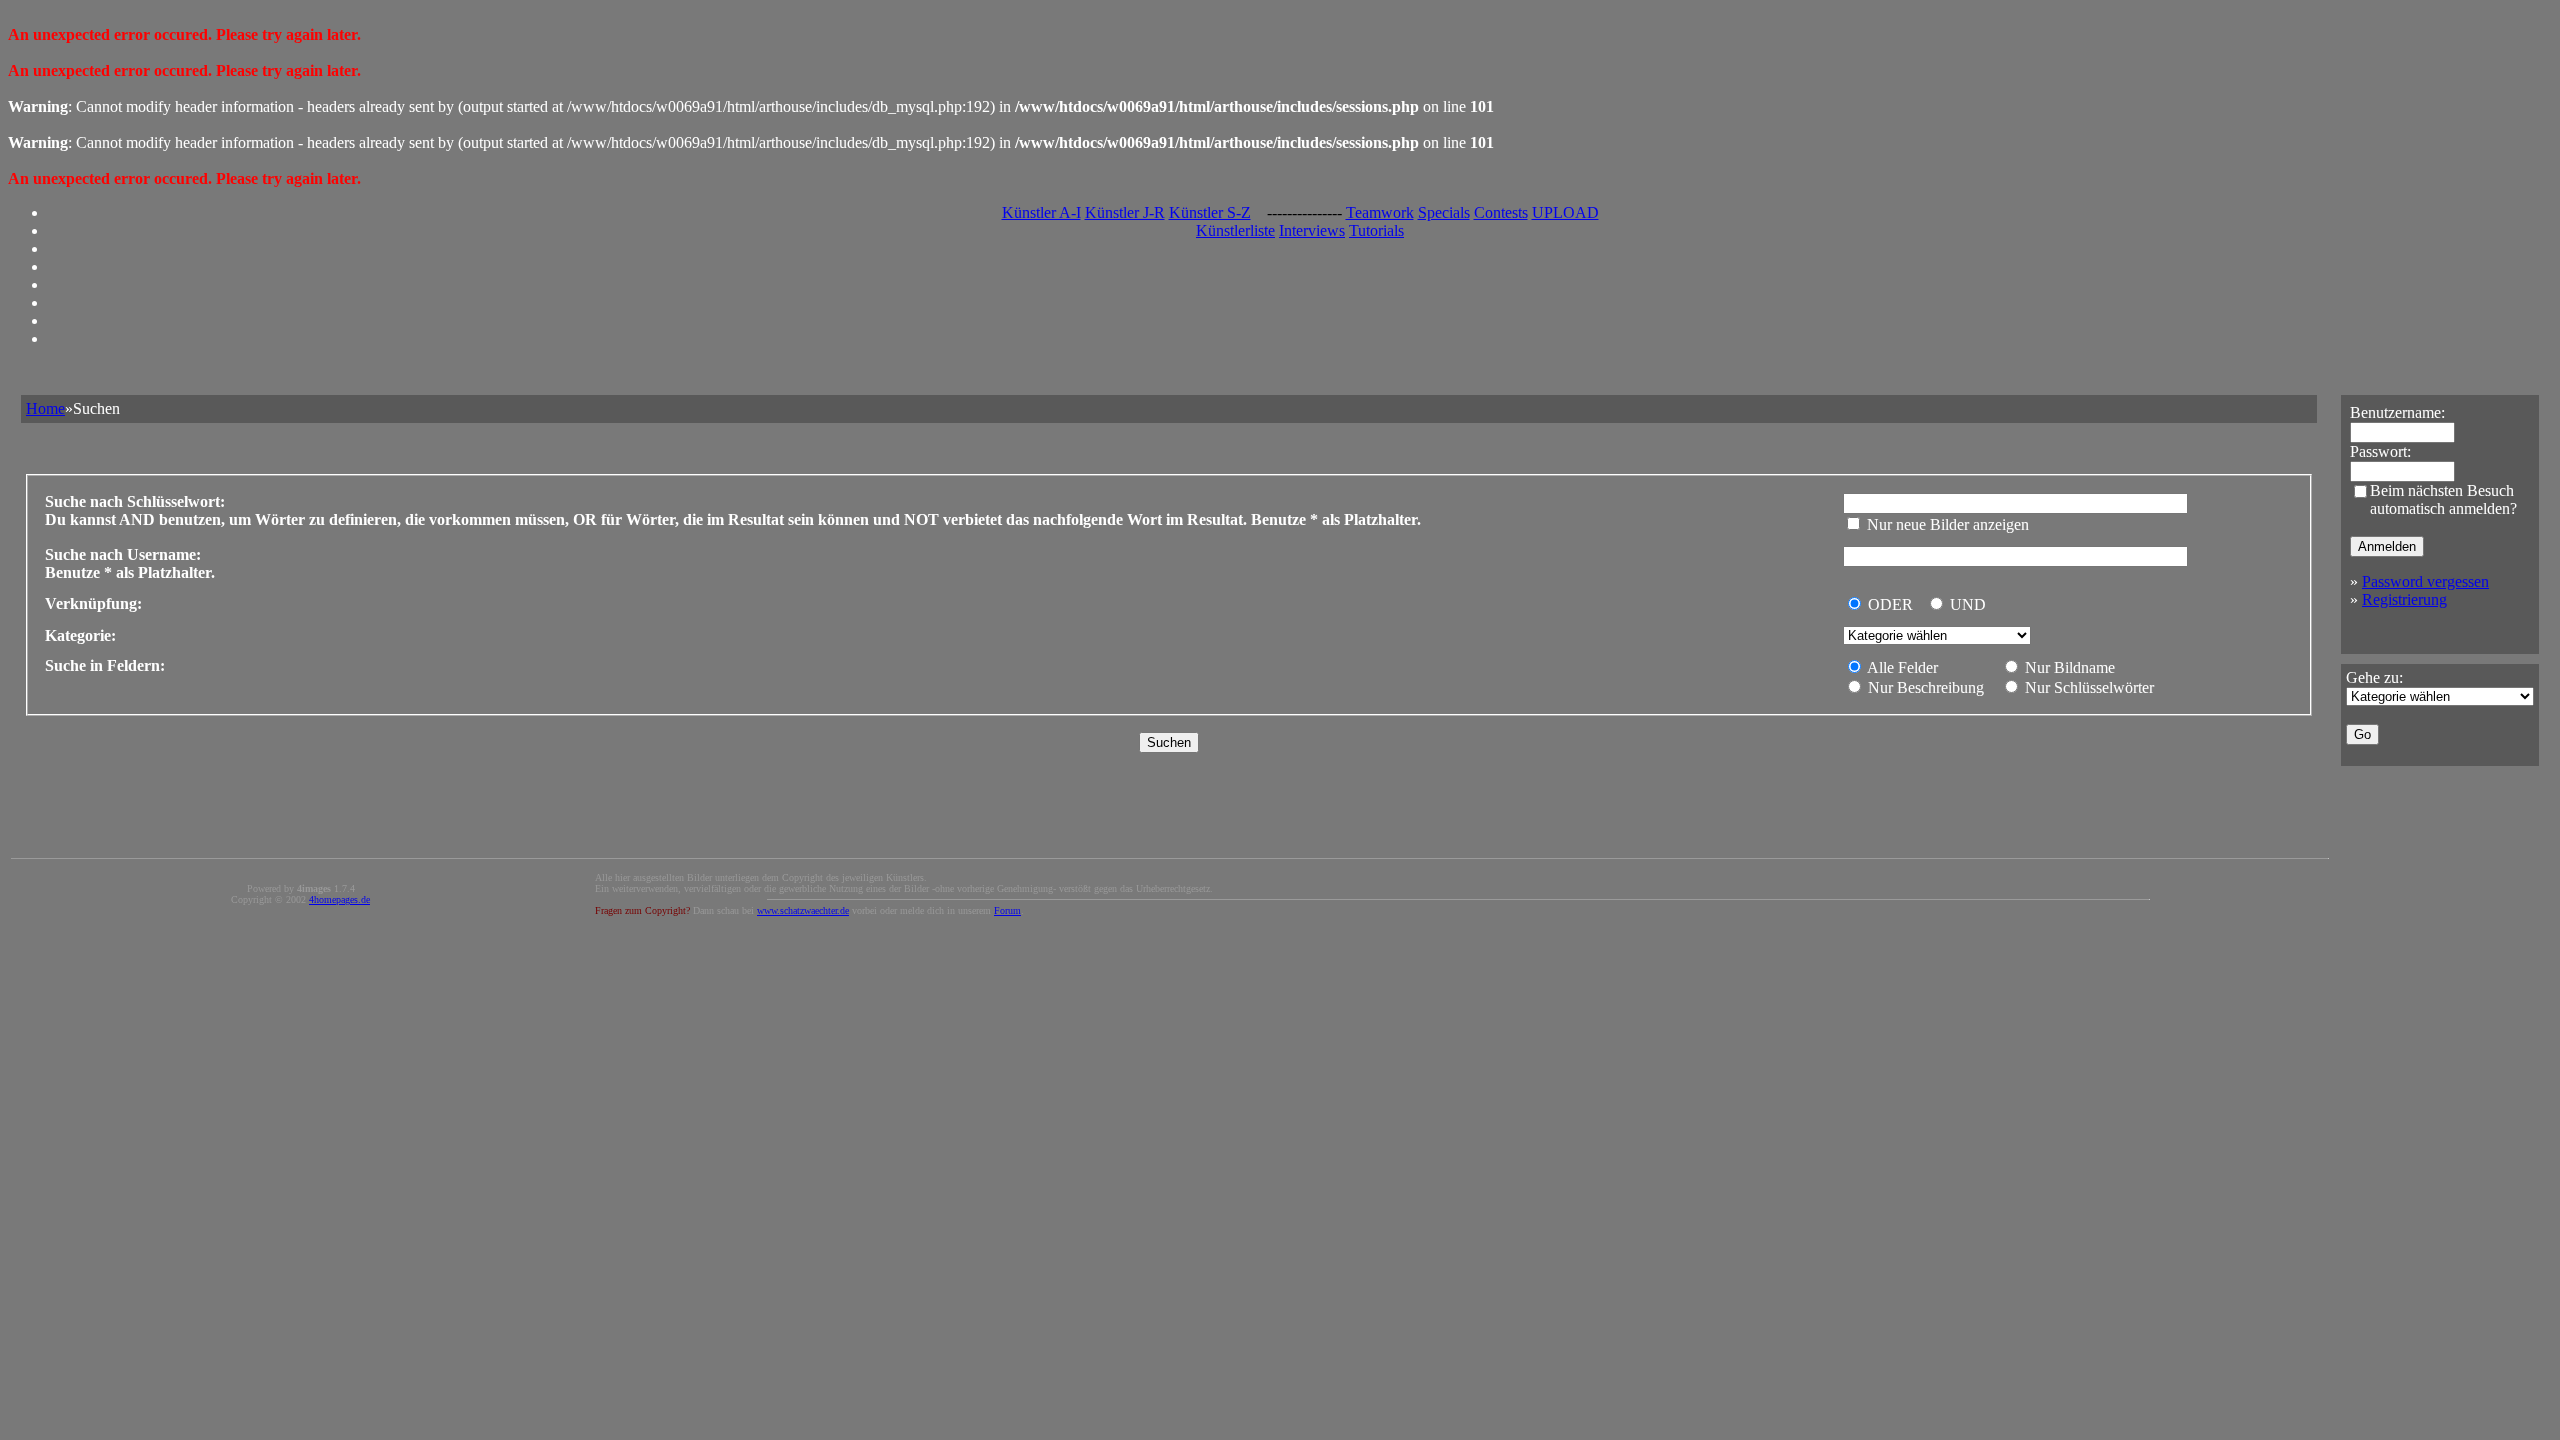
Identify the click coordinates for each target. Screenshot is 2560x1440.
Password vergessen (2425, 581)
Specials (1444, 212)
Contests (1501, 212)
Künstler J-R (1125, 212)
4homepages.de (339, 899)
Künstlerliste (1235, 230)
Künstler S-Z (1210, 212)
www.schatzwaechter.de (803, 910)
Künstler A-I (1041, 212)
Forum (1007, 910)
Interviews (1312, 230)
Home (45, 408)
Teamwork (1380, 212)
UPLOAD (1565, 212)
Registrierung (2404, 599)
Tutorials (1376, 230)
